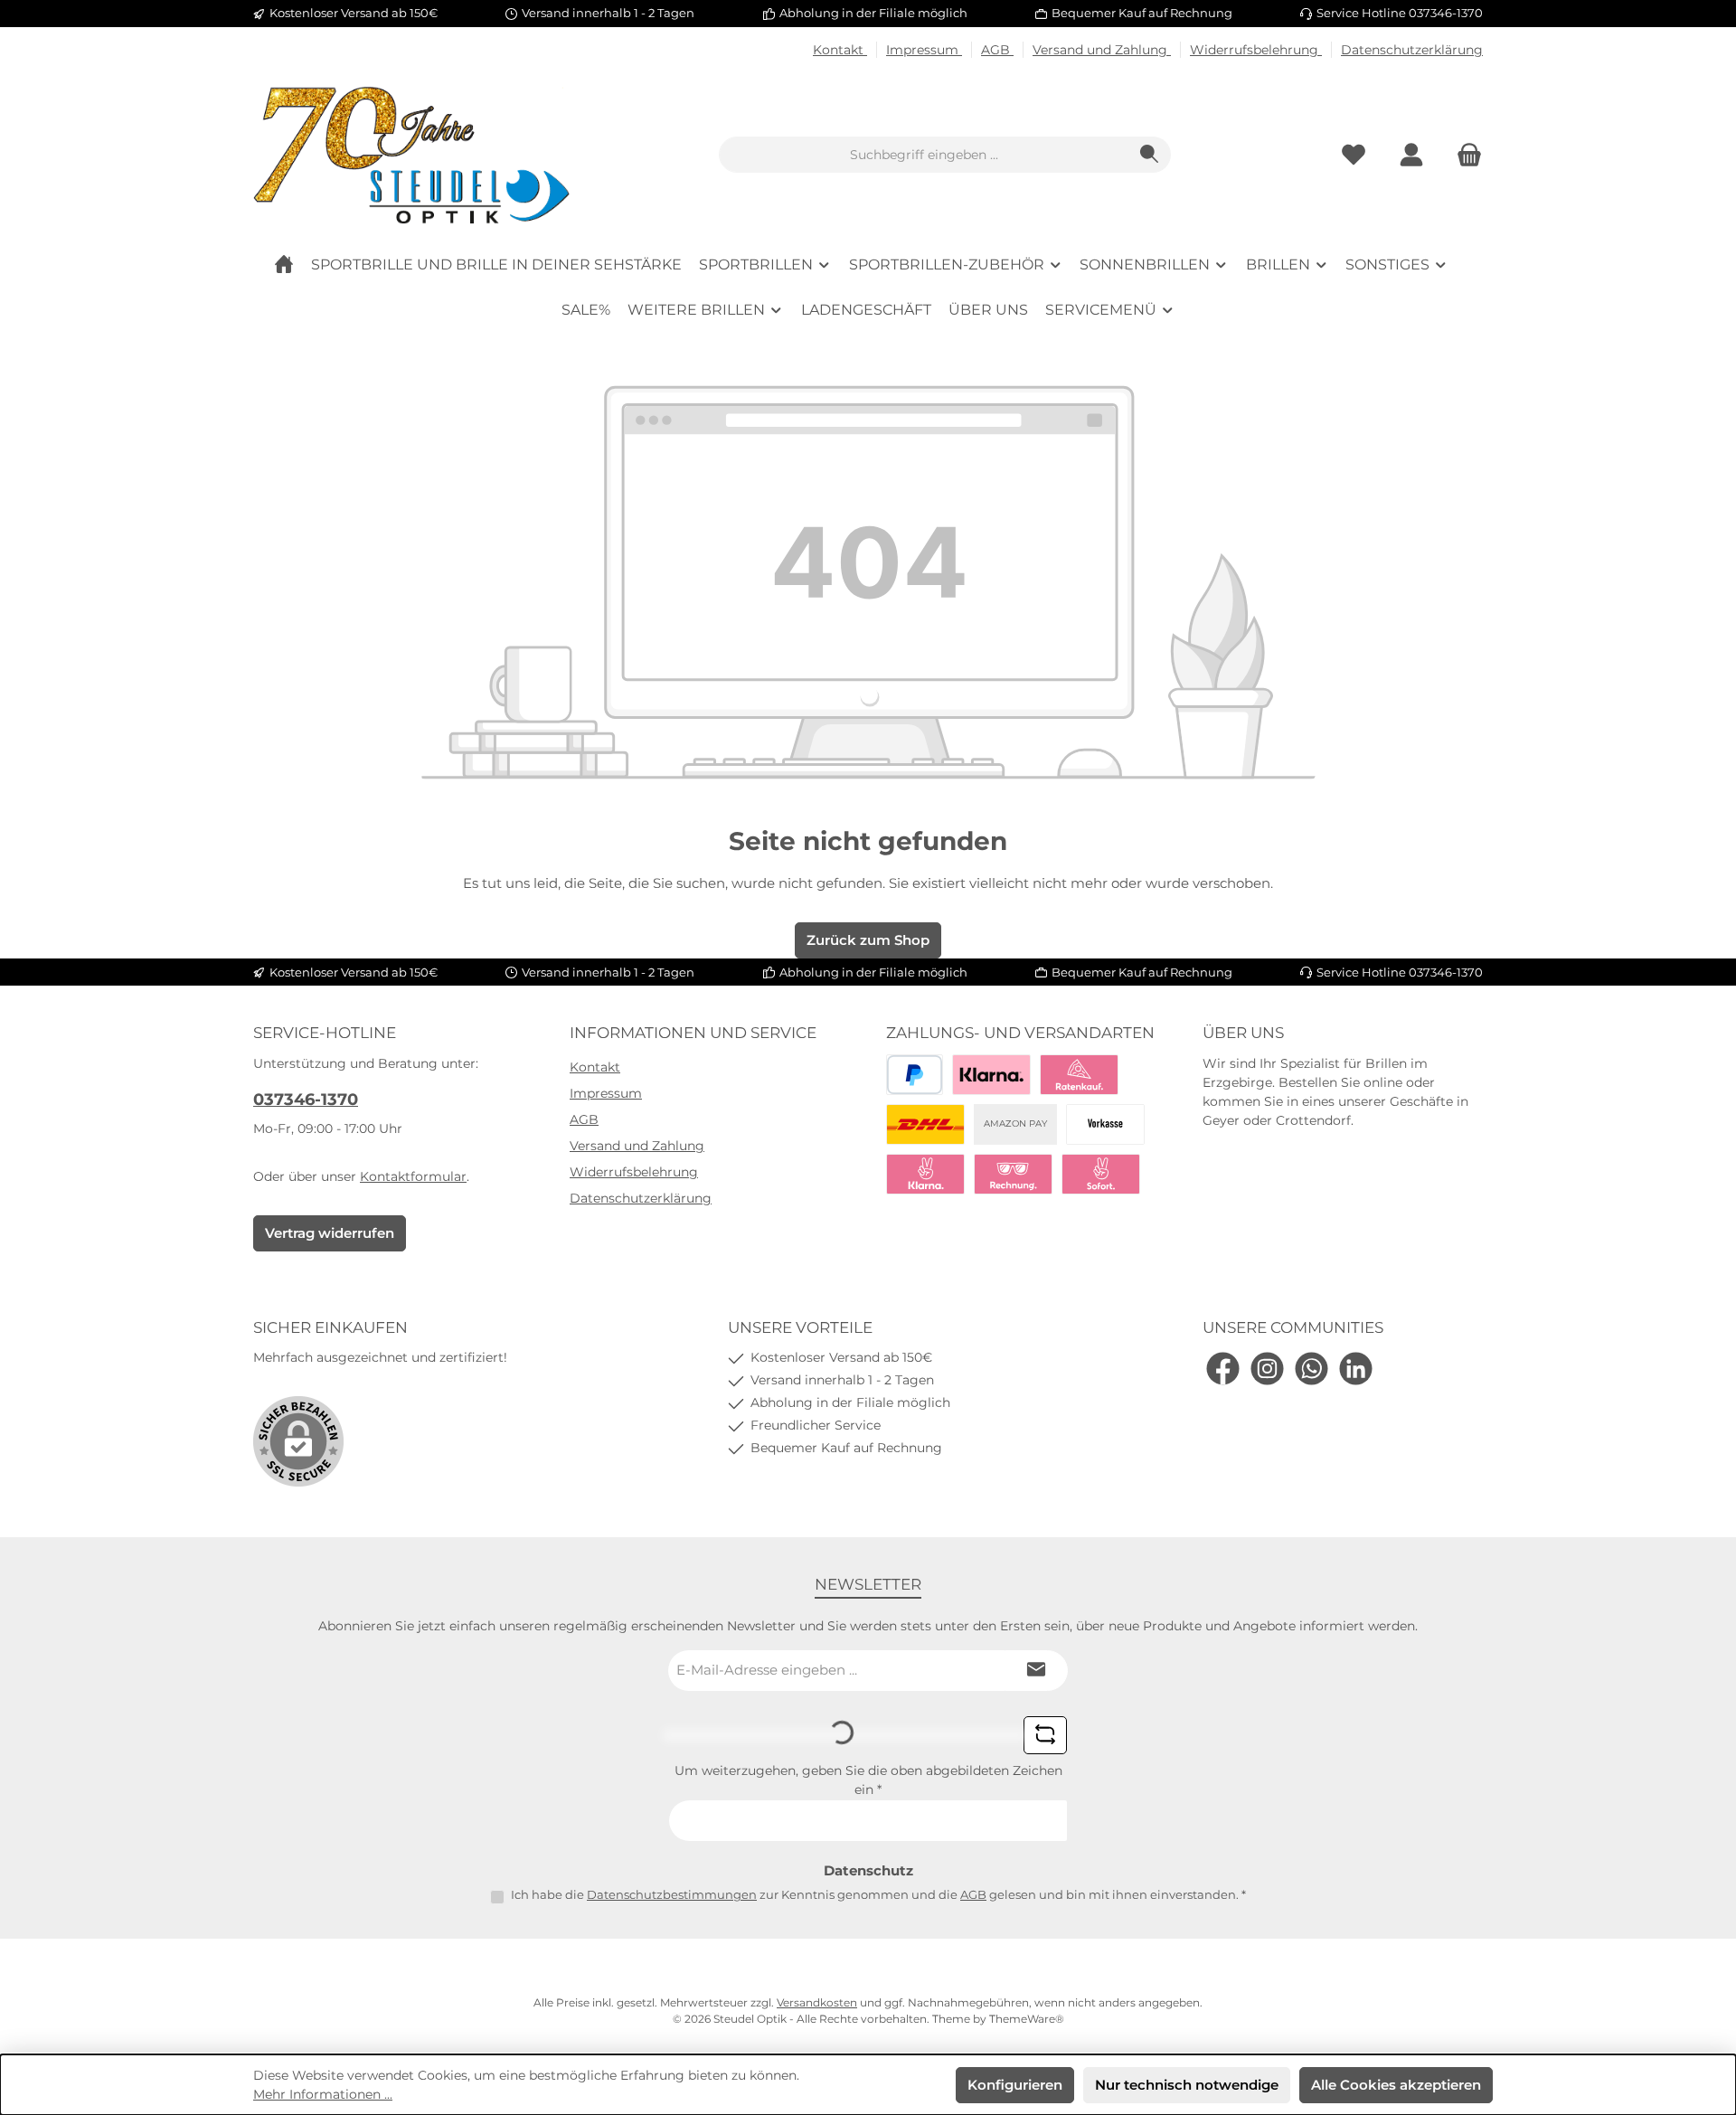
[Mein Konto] (1411, 155)
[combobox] (924, 155)
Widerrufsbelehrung (1256, 50)
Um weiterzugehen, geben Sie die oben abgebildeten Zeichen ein (868, 1780)
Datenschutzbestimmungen (672, 1894)
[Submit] (1036, 1671)
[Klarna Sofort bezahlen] (925, 1174)
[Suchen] (1150, 155)
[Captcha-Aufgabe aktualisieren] (1045, 1735)
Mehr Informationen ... (323, 2094)
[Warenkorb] (1464, 155)
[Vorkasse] (1105, 1124)
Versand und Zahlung (1102, 50)
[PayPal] (915, 1075)
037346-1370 (306, 1100)
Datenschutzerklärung (1412, 50)
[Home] (284, 265)
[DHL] (925, 1124)
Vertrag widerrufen (330, 1233)
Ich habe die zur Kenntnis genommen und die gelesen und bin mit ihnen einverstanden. (878, 1894)
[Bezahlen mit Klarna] (991, 1075)
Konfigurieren (1015, 2085)
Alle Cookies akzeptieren (1396, 2085)
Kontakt (840, 50)
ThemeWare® (1027, 2019)
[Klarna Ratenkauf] (1079, 1075)
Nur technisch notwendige (1187, 2085)
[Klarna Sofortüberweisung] (1101, 1174)
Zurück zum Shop (868, 940)
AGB (997, 50)
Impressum (924, 50)
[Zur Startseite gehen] (411, 155)
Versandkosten (817, 2002)
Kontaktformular (413, 1176)
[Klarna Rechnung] (1013, 1174)
